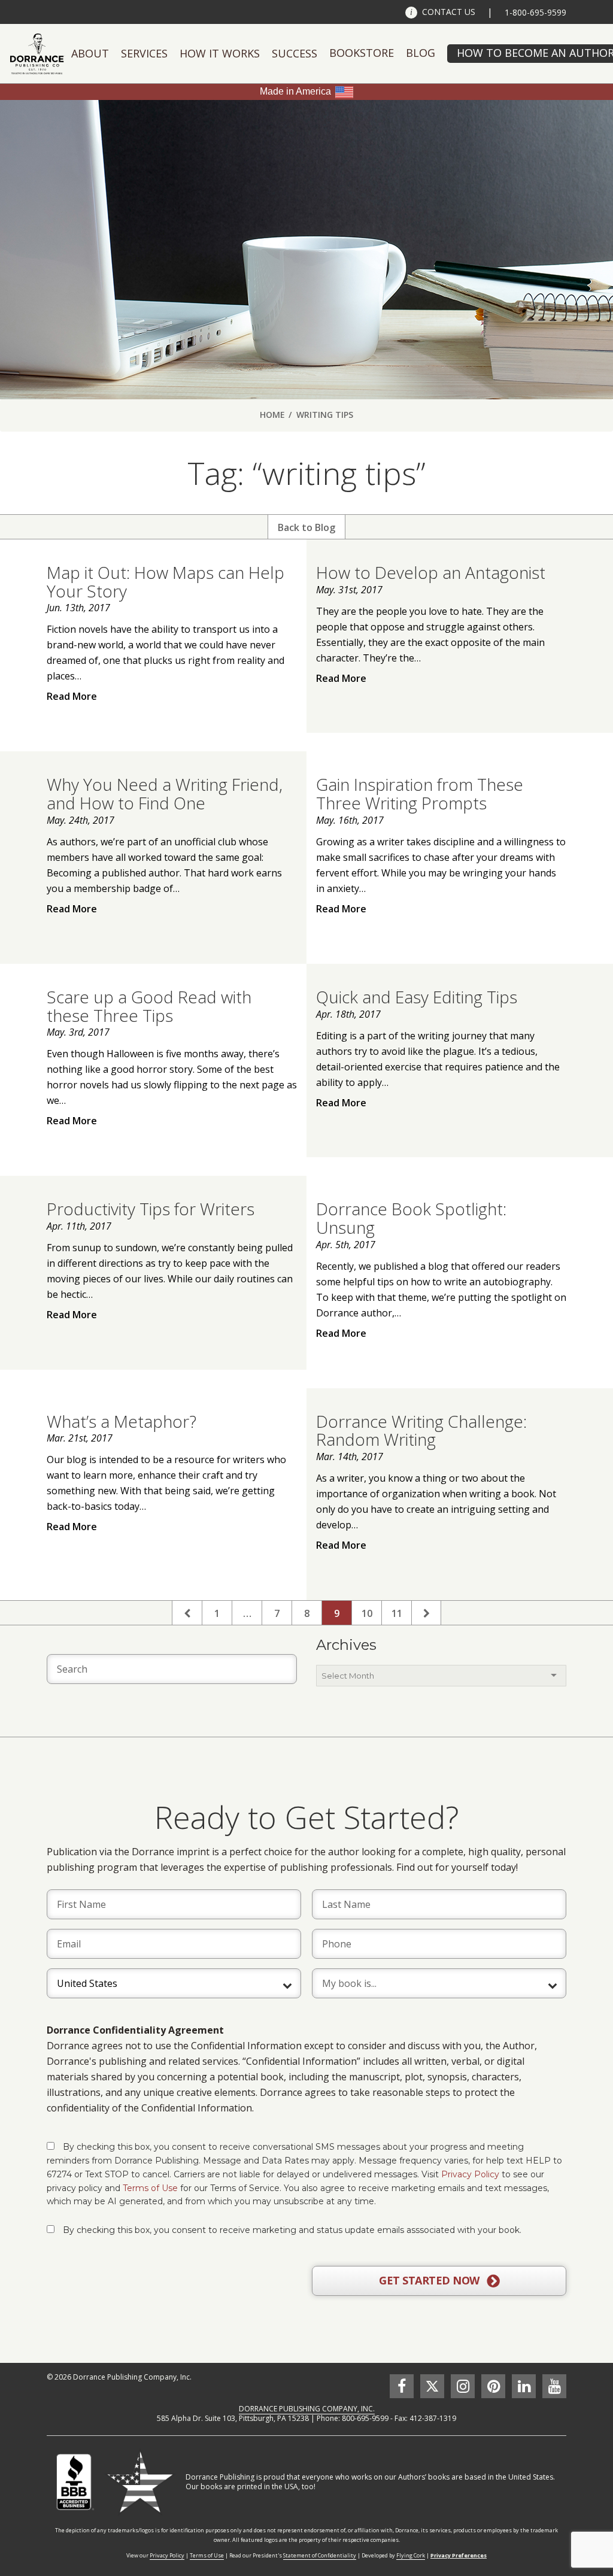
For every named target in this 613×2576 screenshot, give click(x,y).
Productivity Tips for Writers (151, 1209)
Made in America (295, 91)
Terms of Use (150, 2188)
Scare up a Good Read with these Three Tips (149, 1006)
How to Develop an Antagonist (431, 572)
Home (272, 415)
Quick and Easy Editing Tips (417, 997)
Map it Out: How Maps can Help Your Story (166, 582)
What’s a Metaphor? (122, 1421)
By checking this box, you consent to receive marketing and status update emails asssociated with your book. (292, 2230)
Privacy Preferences (459, 2555)
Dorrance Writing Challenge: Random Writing (421, 1430)
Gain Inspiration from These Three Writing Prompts (420, 794)
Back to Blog (306, 527)
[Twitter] (432, 2386)
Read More (72, 696)
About (90, 53)
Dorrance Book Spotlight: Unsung (411, 1218)
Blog (421, 53)
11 (397, 1613)
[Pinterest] (493, 2386)
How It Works (220, 53)
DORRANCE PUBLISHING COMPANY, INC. (307, 2409)
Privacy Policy (470, 2174)
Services (144, 53)
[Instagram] (463, 2386)
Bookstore (362, 53)
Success (295, 53)
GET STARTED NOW (430, 2280)
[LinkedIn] (524, 2386)
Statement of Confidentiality (320, 2555)
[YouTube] (554, 2386)
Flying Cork (411, 2555)
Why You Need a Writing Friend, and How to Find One (165, 794)
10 (367, 1613)
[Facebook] (402, 2386)
